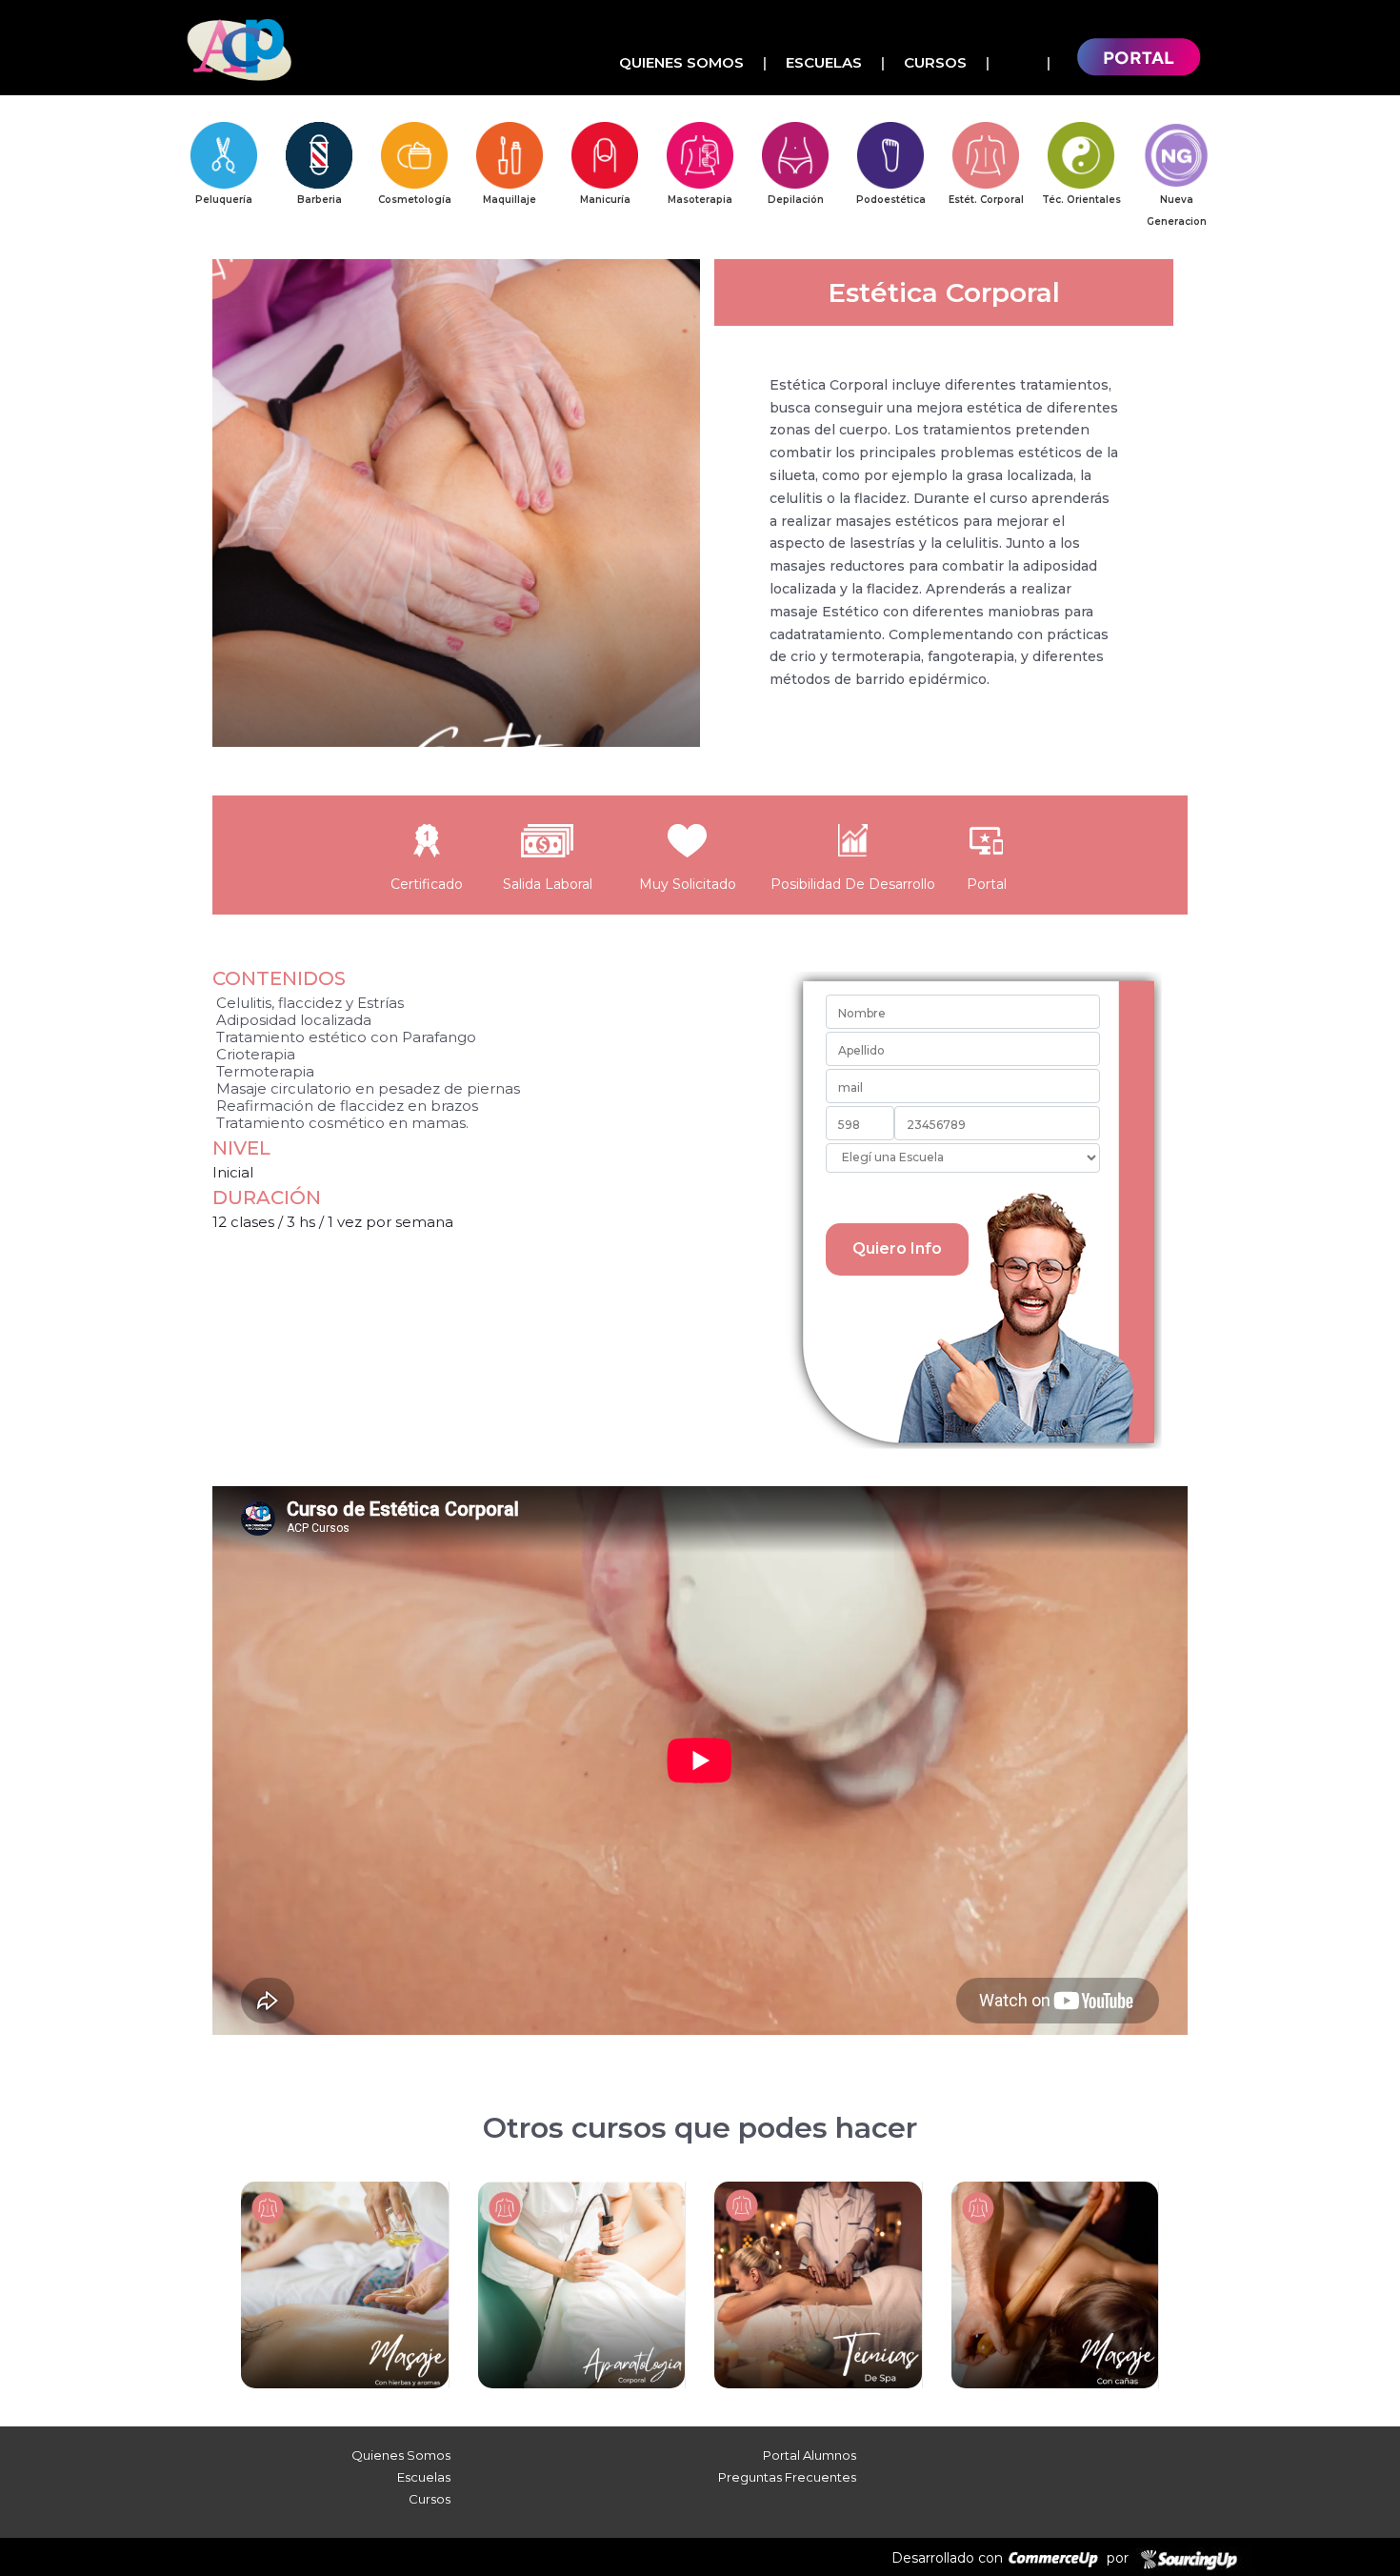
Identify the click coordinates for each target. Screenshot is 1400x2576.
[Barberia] (319, 154)
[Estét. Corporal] (986, 154)
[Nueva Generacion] (1176, 154)
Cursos (935, 62)
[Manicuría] (605, 154)
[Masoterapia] (700, 154)
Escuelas (824, 62)
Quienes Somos (681, 62)
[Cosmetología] (414, 154)
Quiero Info (897, 1248)
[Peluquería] (224, 154)
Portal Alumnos (810, 2455)
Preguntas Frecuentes (787, 2477)
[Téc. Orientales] (1081, 154)
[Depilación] (795, 154)
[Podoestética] (890, 154)
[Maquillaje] (510, 154)
